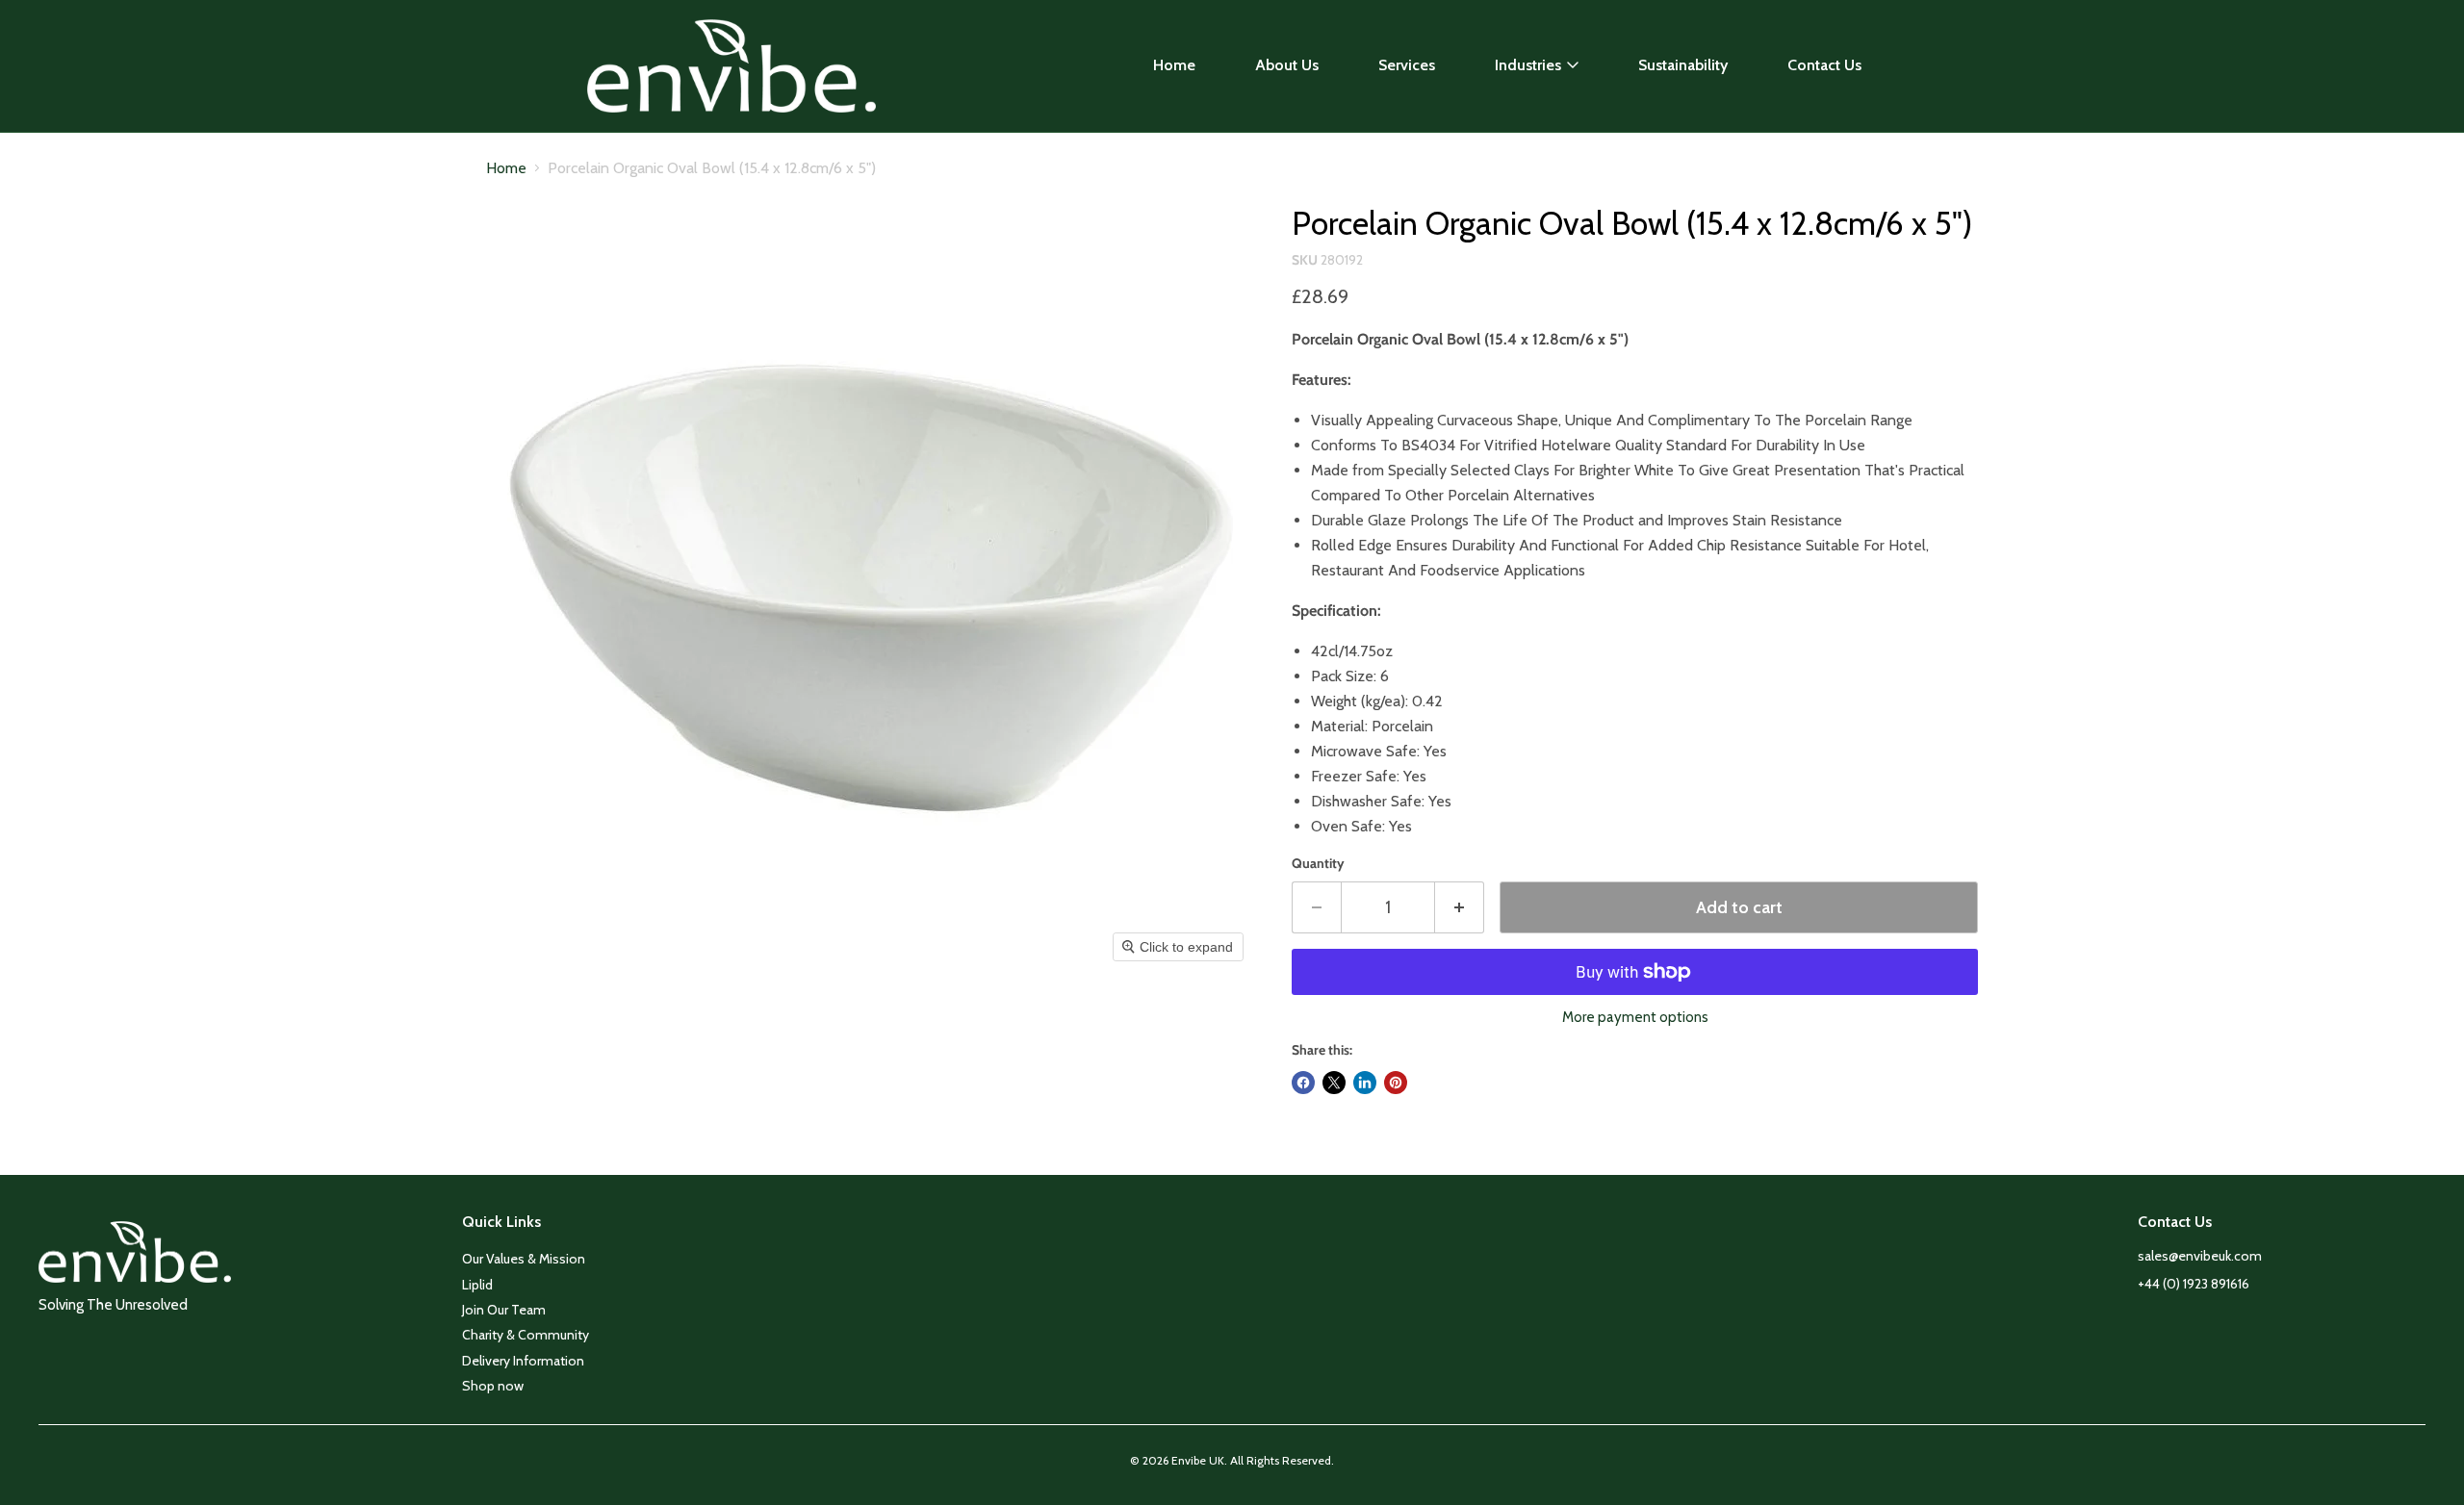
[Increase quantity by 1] (1460, 908)
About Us (1287, 65)
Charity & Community (526, 1335)
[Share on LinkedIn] (1365, 1083)
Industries (1528, 65)
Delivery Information (523, 1361)
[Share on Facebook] (1303, 1083)
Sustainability (1683, 65)
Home (1174, 65)
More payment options (1635, 1018)
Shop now (493, 1386)
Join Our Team (504, 1310)
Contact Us (1824, 65)
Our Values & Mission (524, 1259)
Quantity (1318, 863)
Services (1407, 65)
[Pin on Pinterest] (1396, 1083)
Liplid (477, 1285)
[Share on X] (1334, 1083)
